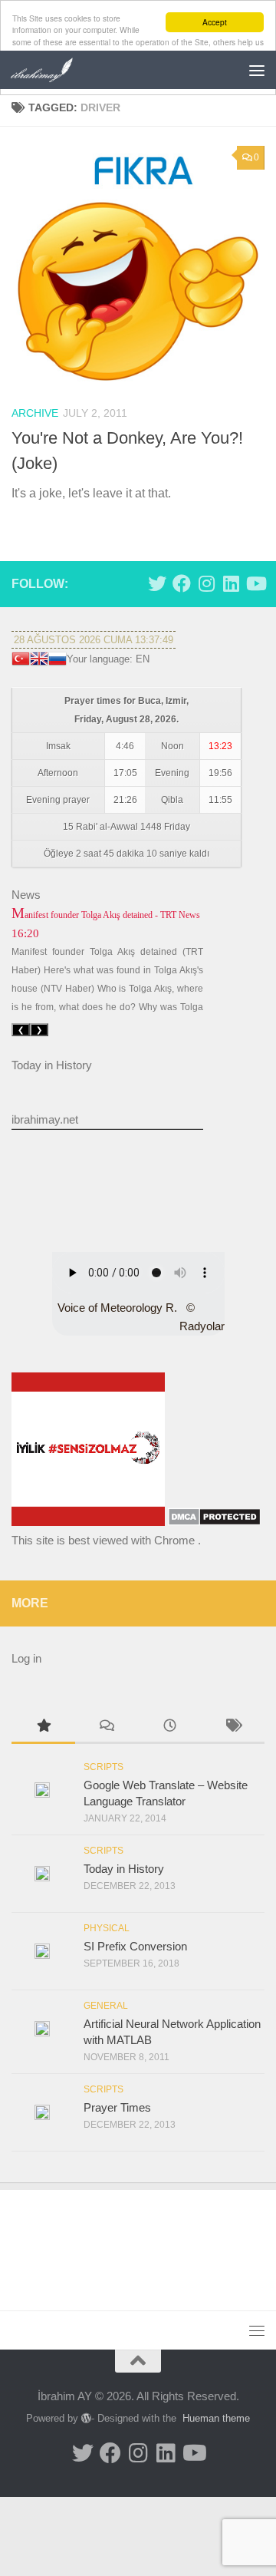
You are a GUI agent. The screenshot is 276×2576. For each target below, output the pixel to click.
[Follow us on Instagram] (206, 583)
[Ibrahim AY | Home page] (53, 70)
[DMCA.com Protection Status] (214, 1522)
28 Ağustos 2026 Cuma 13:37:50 (94, 640)
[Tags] (233, 1727)
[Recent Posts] (170, 1727)
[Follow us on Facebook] (182, 583)
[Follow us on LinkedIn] (231, 583)
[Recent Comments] (107, 1727)
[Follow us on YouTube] (255, 583)
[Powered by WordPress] (86, 2418)
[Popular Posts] (43, 1727)
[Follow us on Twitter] (157, 583)
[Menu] (257, 70)
